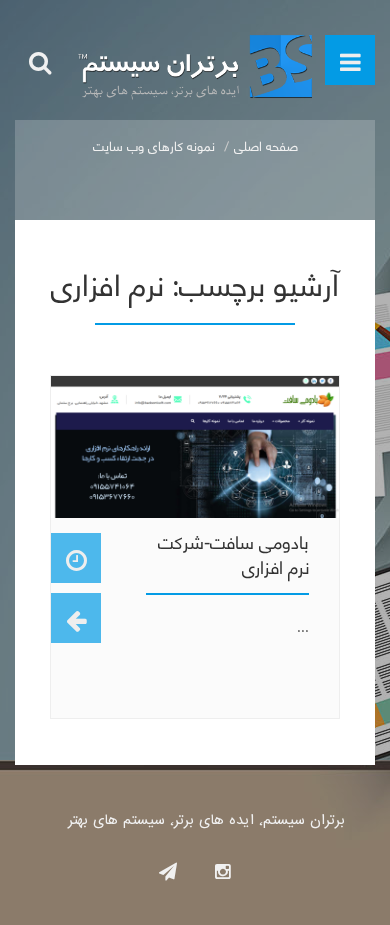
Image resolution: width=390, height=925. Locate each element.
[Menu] (350, 60)
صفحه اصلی (266, 144)
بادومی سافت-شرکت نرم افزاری (233, 553)
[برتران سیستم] (195, 60)
